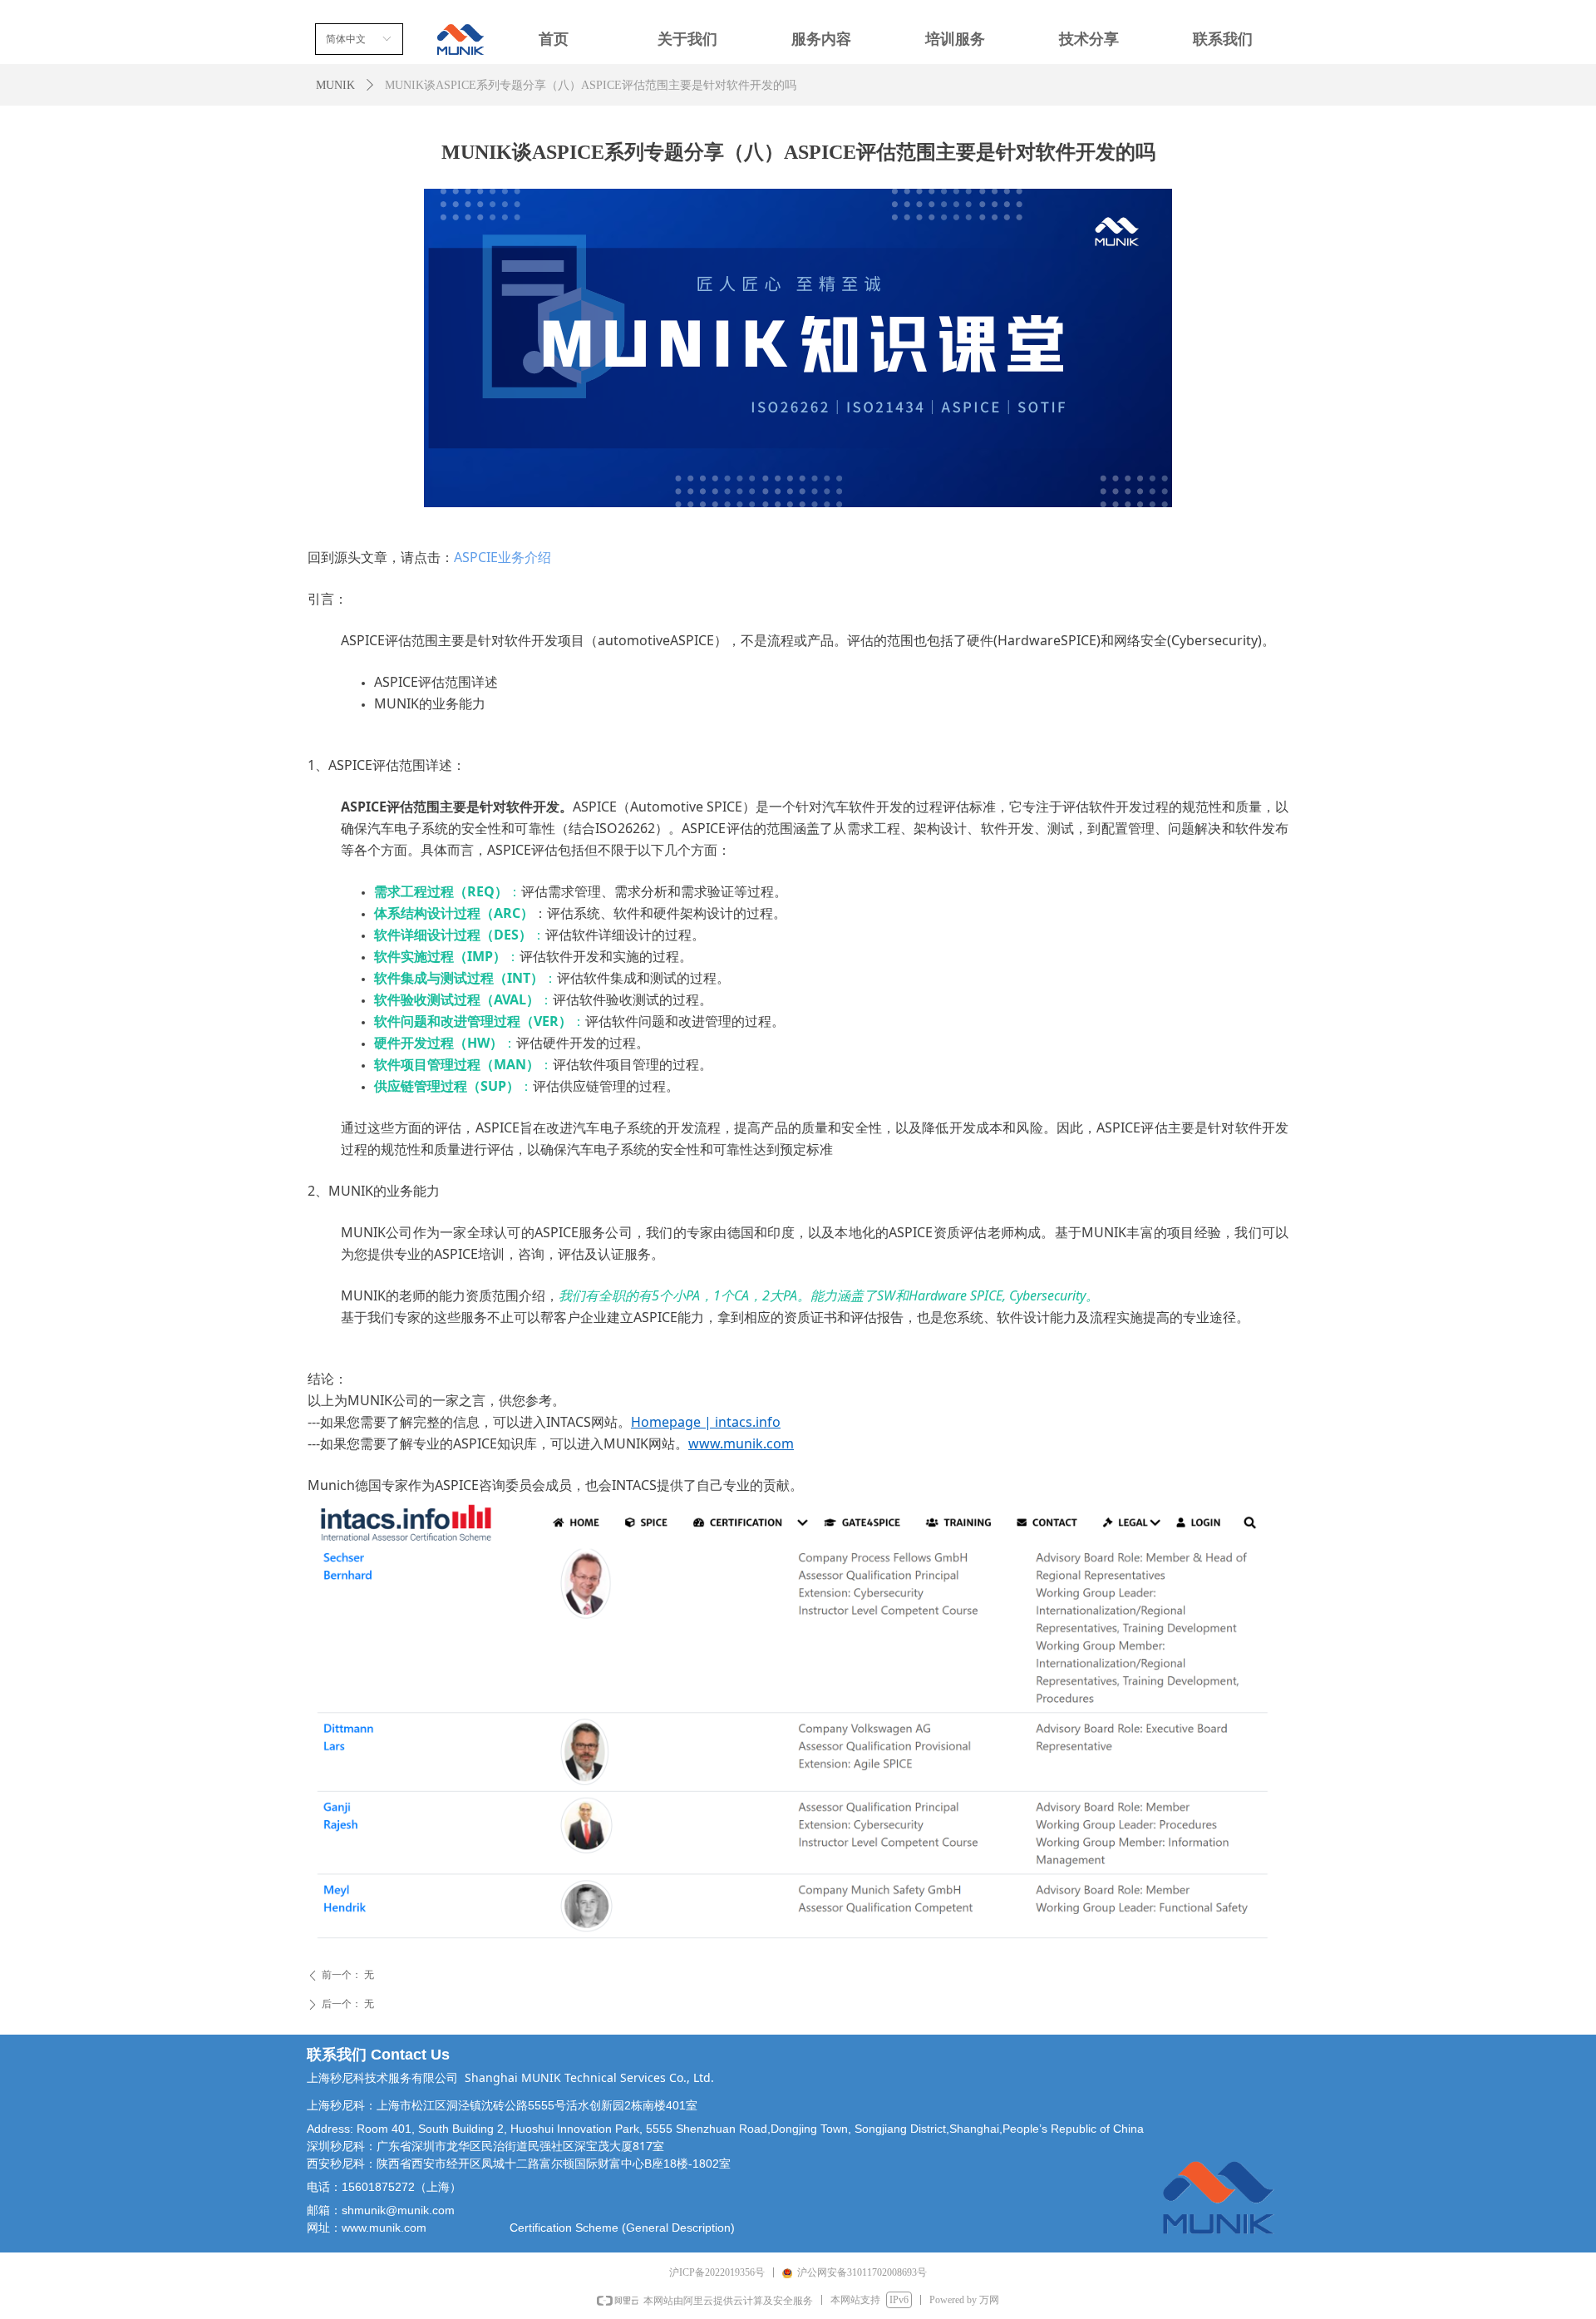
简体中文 (346, 39)
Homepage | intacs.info (706, 1422)
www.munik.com (741, 1443)
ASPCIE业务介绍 (502, 557)
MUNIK (335, 85)
